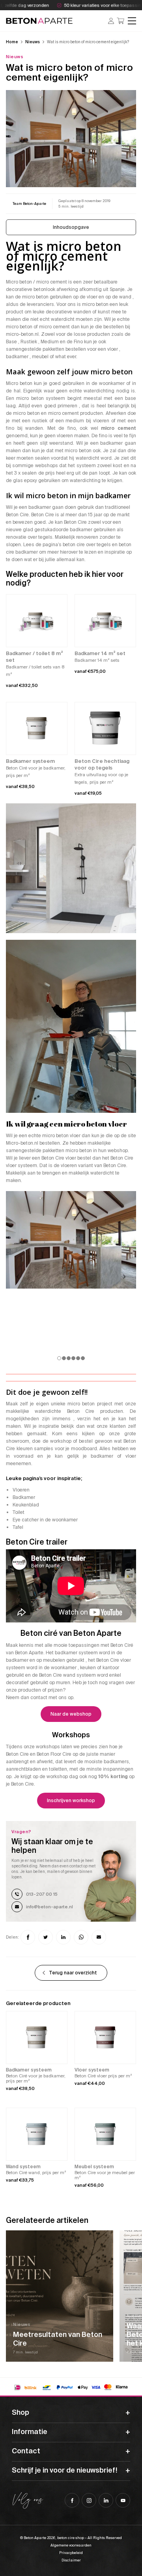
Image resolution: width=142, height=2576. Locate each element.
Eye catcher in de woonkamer (45, 1520)
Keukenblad (26, 1505)
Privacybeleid (71, 2553)
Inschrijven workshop (71, 1801)
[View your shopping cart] (121, 21)
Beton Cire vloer (59, 1158)
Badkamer (24, 1497)
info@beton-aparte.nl (50, 1907)
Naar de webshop (71, 1714)
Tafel (18, 1527)
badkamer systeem (76, 1653)
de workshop (57, 1441)
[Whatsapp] (81, 1937)
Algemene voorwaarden (71, 2545)
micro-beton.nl (22, 334)
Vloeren (21, 1490)
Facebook (72, 2500)
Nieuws (33, 42)
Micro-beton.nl (22, 1143)
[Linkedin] (63, 1937)
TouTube (123, 2500)
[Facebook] (28, 1937)
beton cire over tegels (87, 545)
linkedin (106, 2500)
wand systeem (79, 1675)
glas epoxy (25, 481)
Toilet (19, 1512)
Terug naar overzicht (73, 1973)
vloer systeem (21, 1166)
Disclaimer (71, 2560)
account (111, 21)
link (29, 204)
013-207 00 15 (42, 1894)
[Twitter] (46, 1937)
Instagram (89, 2500)
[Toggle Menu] (132, 21)
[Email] (99, 1937)
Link (60, 2296)
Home (12, 42)
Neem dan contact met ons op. (40, 1698)
